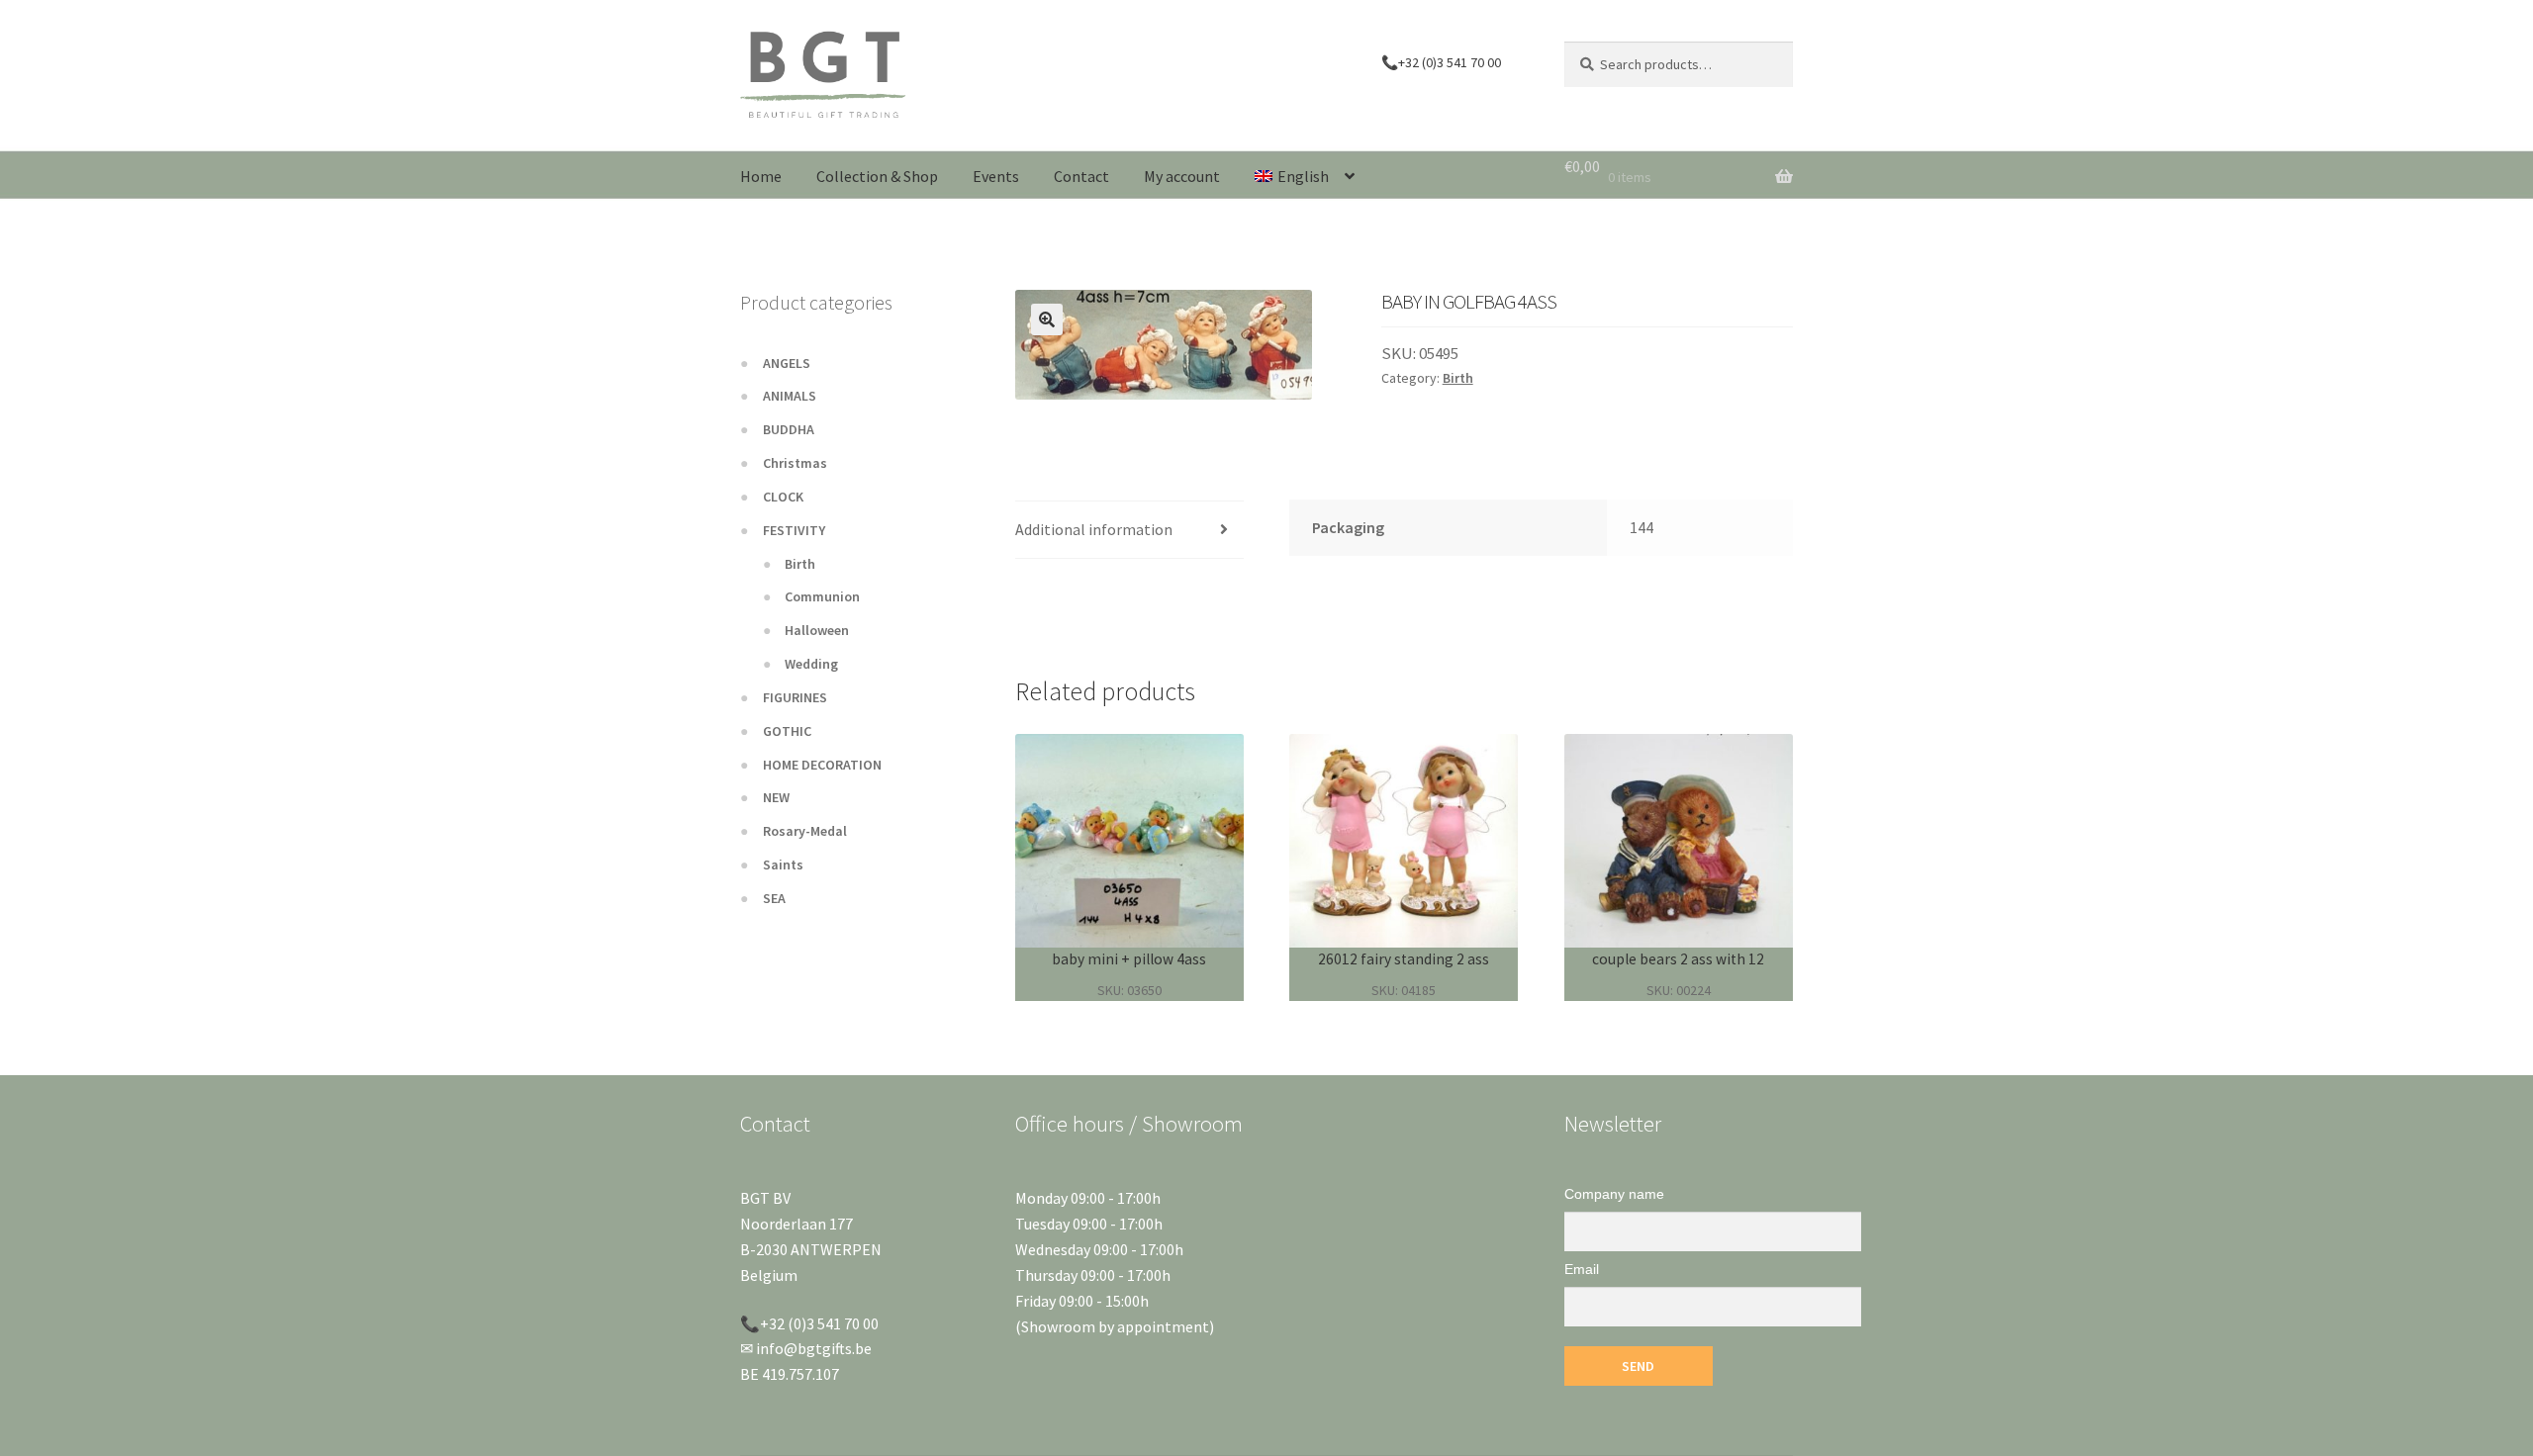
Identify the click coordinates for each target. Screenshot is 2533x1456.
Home (761, 176)
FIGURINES (795, 697)
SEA (774, 898)
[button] (1047, 319)
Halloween (817, 630)
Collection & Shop (877, 176)
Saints (783, 864)
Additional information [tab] (1094, 529)
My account (1182, 176)
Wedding (811, 664)
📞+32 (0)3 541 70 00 (1441, 62)
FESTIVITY (794, 530)
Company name (1614, 1194)
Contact (1081, 176)
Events (996, 176)
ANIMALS (790, 396)
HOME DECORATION (822, 765)
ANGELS (787, 363)
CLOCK (783, 497)
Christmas (795, 463)
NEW (776, 797)
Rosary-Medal (805, 831)
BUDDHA (789, 429)
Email (1582, 1269)
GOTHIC (787, 731)
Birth (1458, 378)
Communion (822, 596)
